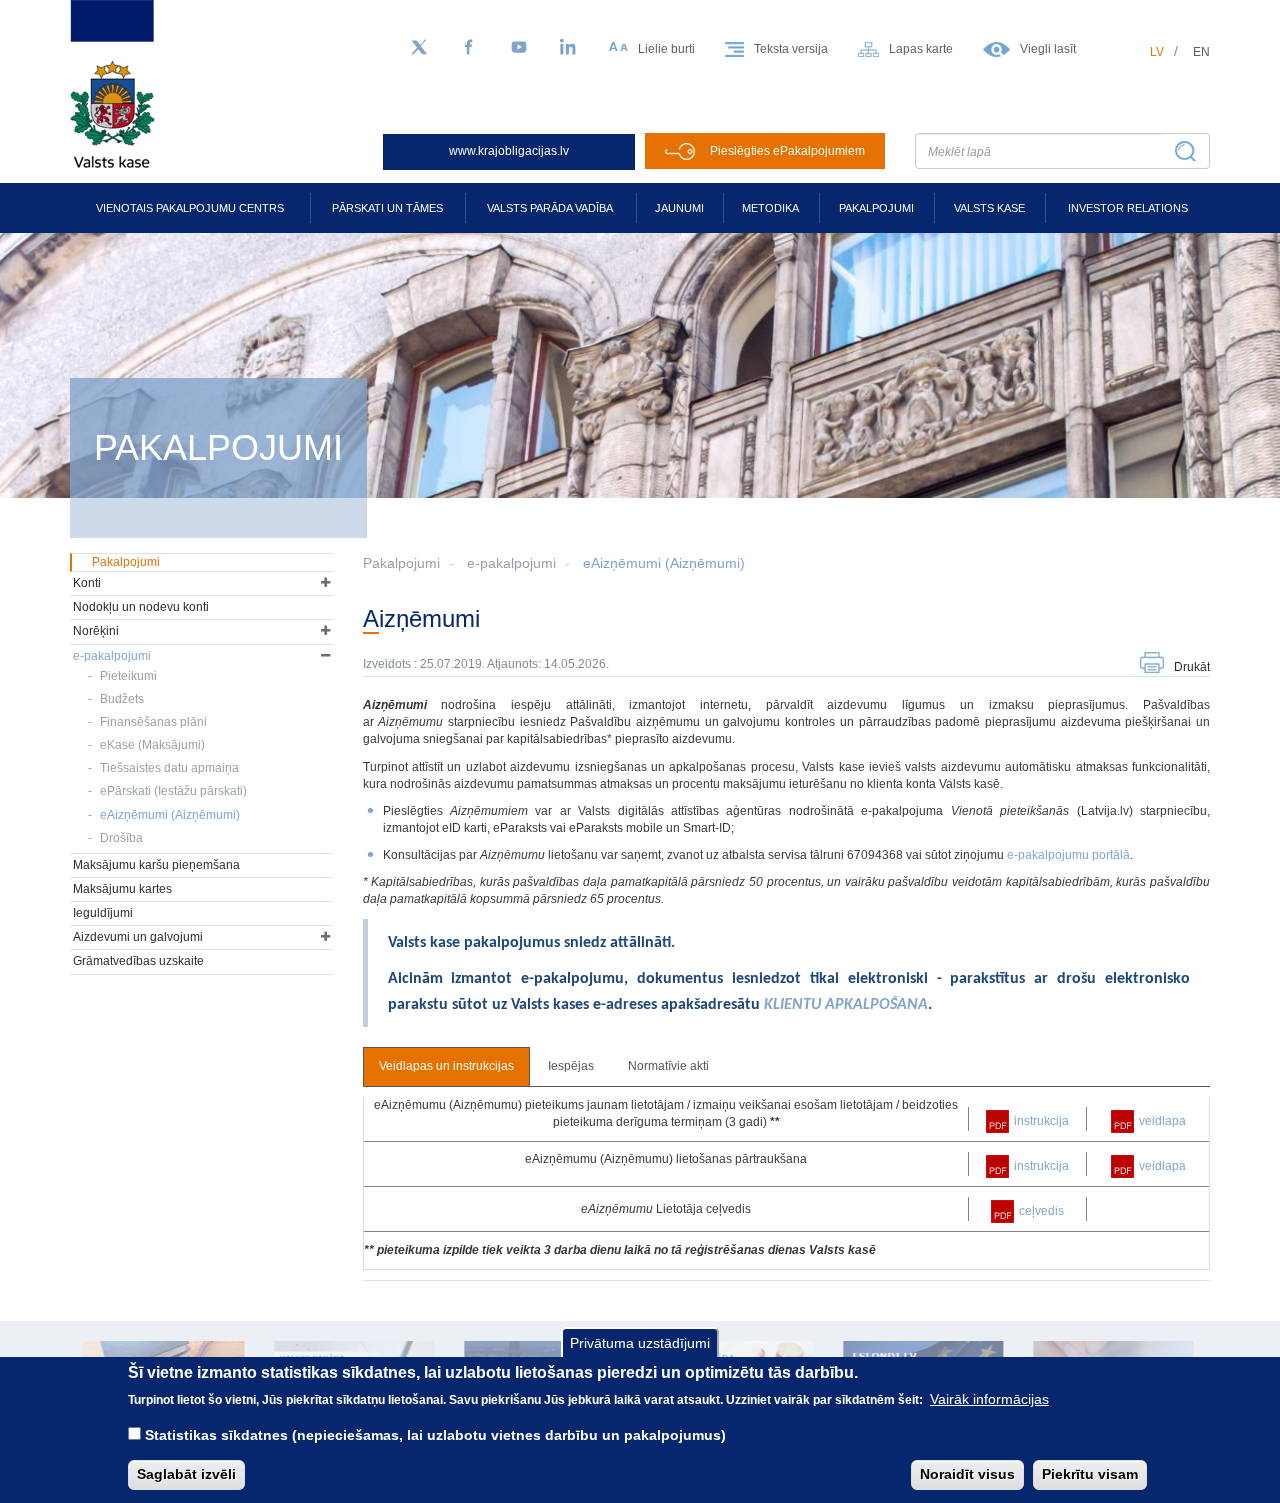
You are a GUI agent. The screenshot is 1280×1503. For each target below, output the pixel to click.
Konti (87, 583)
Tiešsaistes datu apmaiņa (169, 768)
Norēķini (96, 631)
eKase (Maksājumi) (152, 745)
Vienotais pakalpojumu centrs (190, 208)
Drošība (121, 838)
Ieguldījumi (103, 913)
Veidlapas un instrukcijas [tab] (446, 1066)
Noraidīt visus (967, 1474)
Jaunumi (679, 208)
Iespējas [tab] (571, 1066)
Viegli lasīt (1048, 49)
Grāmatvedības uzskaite (138, 961)
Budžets (122, 699)
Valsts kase (989, 208)
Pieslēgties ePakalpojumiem (787, 151)
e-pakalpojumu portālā (1068, 855)
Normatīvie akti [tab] (668, 1066)
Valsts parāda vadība (550, 208)
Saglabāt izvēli (186, 1474)
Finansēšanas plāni (153, 722)
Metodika (770, 208)
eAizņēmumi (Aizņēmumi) (664, 563)
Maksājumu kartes (122, 889)
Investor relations (1128, 208)
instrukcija (1041, 1121)
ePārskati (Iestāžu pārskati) (173, 791)
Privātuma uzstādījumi (640, 1343)
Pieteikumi (128, 676)
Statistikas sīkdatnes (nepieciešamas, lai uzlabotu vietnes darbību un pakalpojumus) (435, 1435)
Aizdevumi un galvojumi (138, 937)
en (1201, 52)
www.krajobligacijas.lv (509, 151)
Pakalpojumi (876, 208)
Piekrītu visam (1090, 1474)
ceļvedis (1041, 1211)
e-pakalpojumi (511, 563)
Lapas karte (921, 49)
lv (1157, 52)
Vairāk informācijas (989, 1399)
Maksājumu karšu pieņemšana (156, 865)
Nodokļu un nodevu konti (141, 607)
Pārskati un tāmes (387, 208)
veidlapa (1162, 1121)
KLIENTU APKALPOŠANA (846, 1005)
